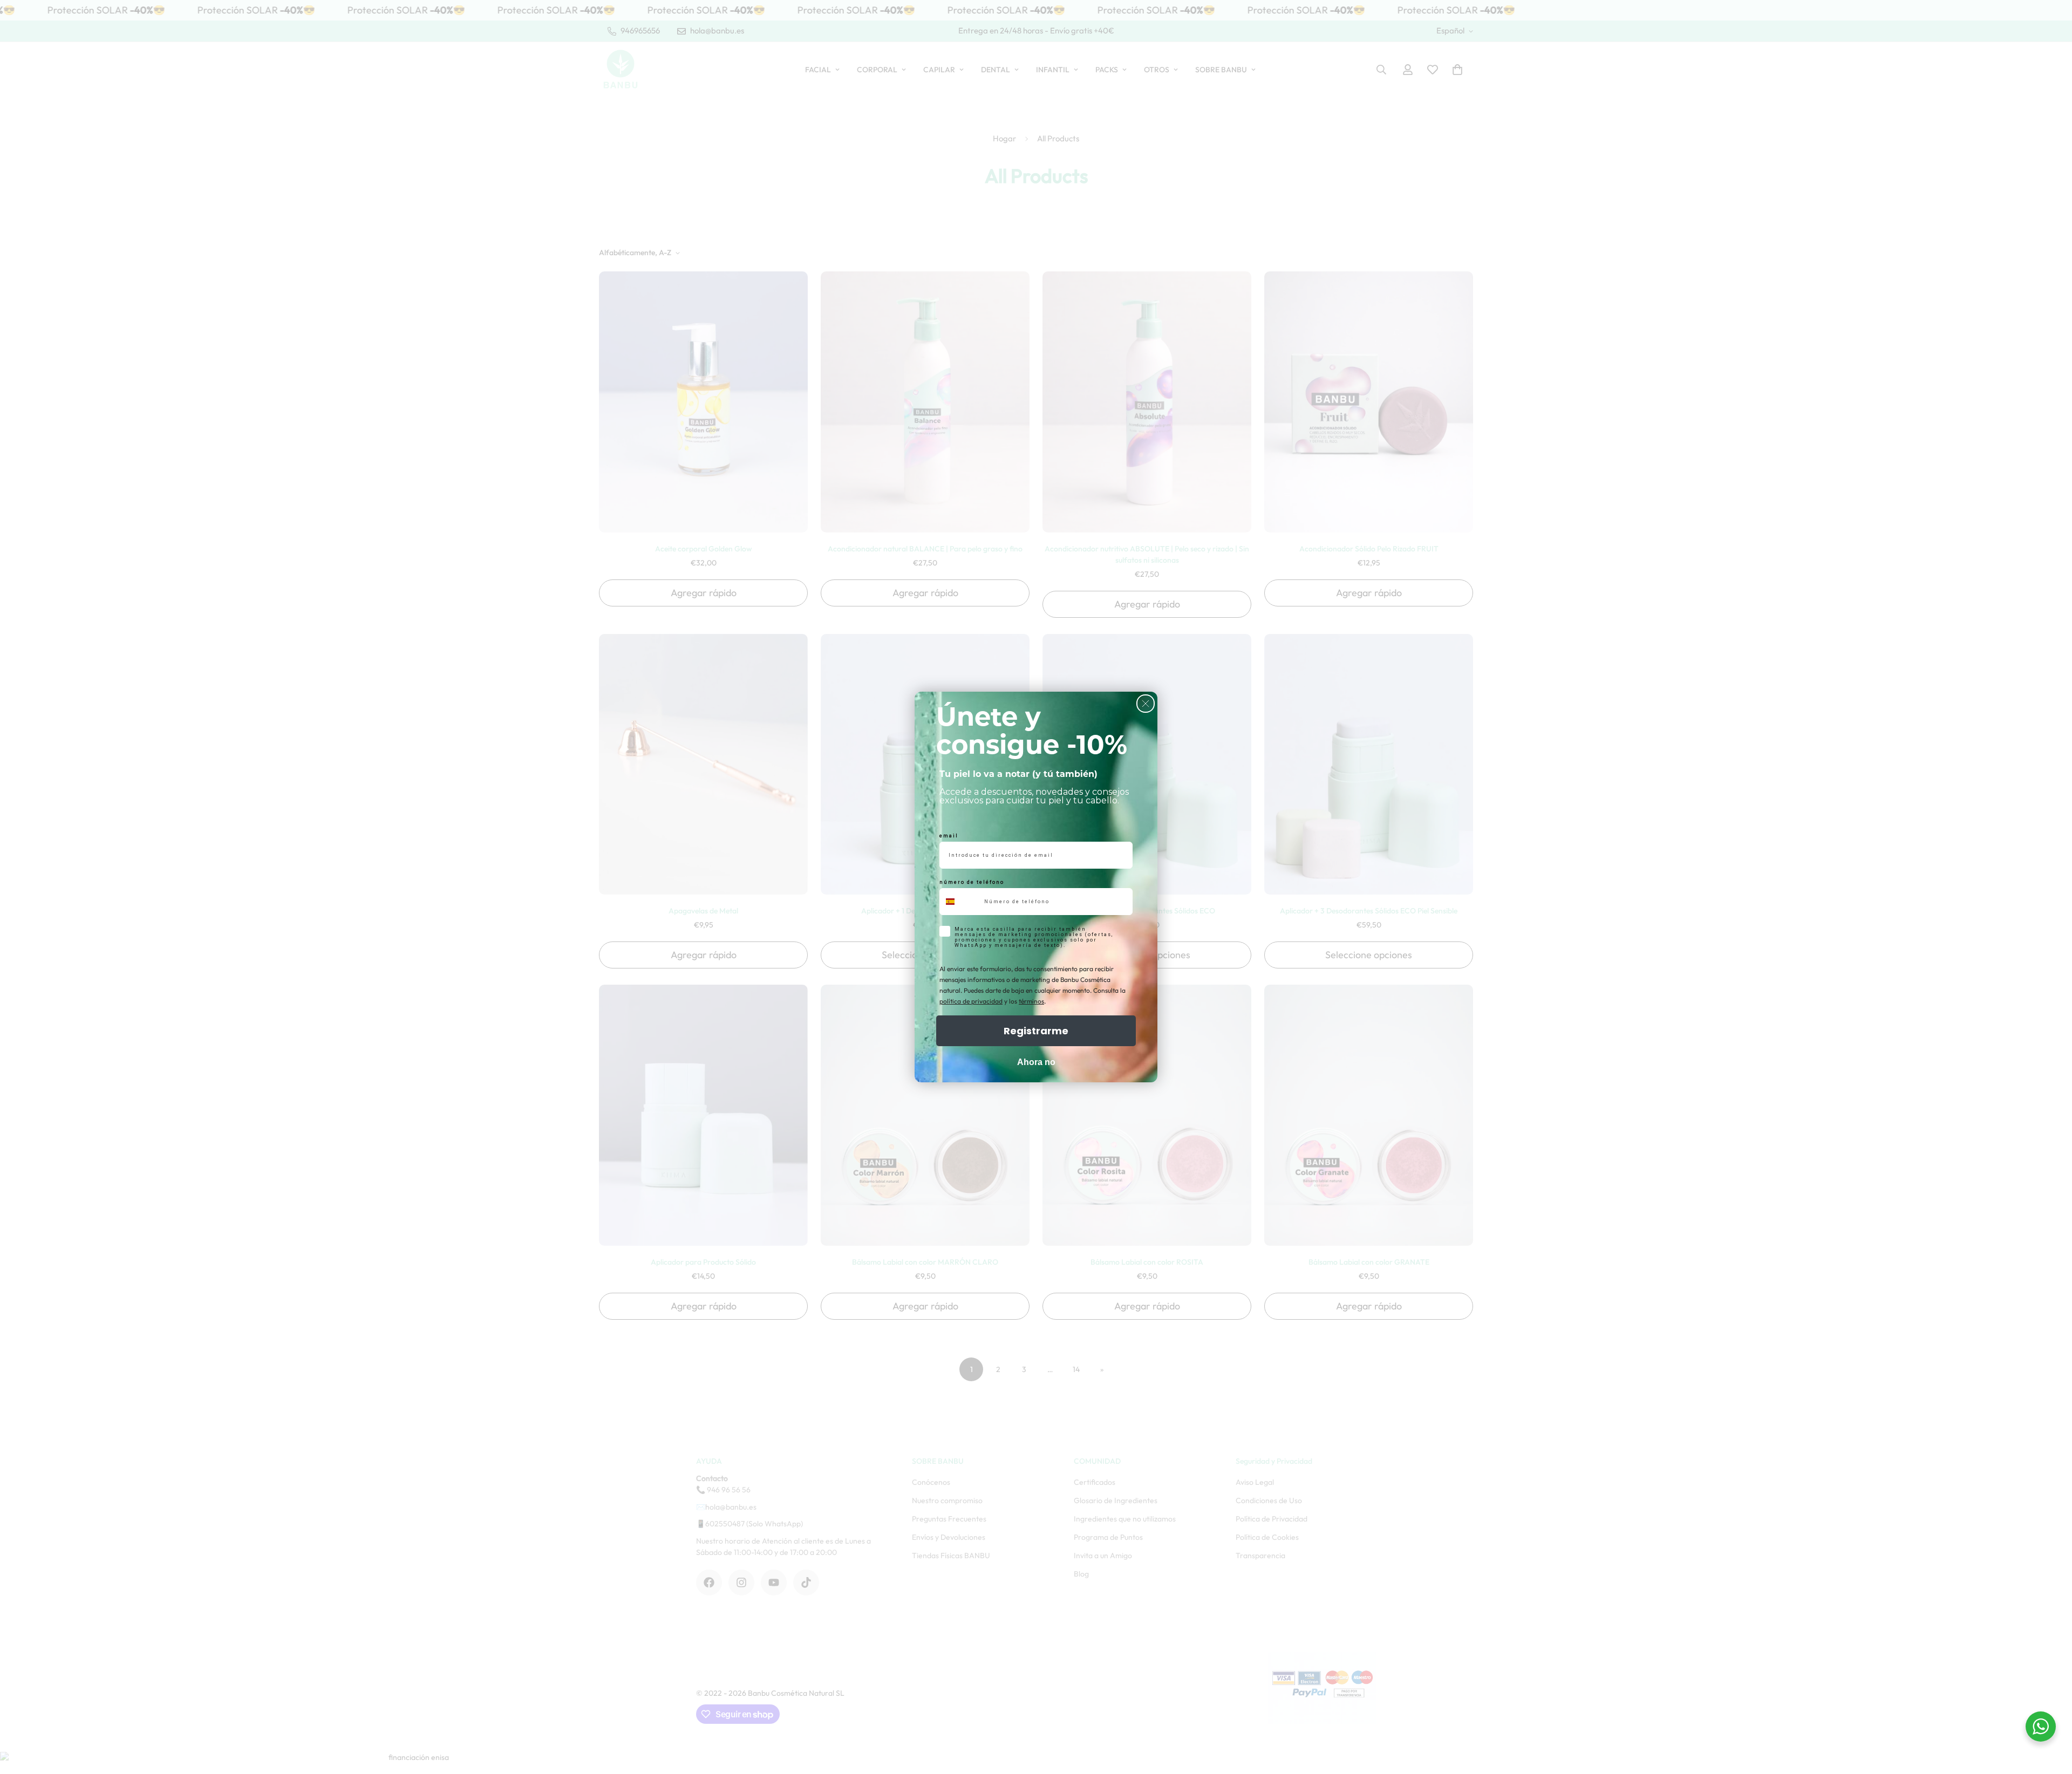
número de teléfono (972, 882)
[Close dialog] (1146, 704)
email (949, 836)
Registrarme (1036, 1031)
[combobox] (959, 902)
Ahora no (1036, 1062)
